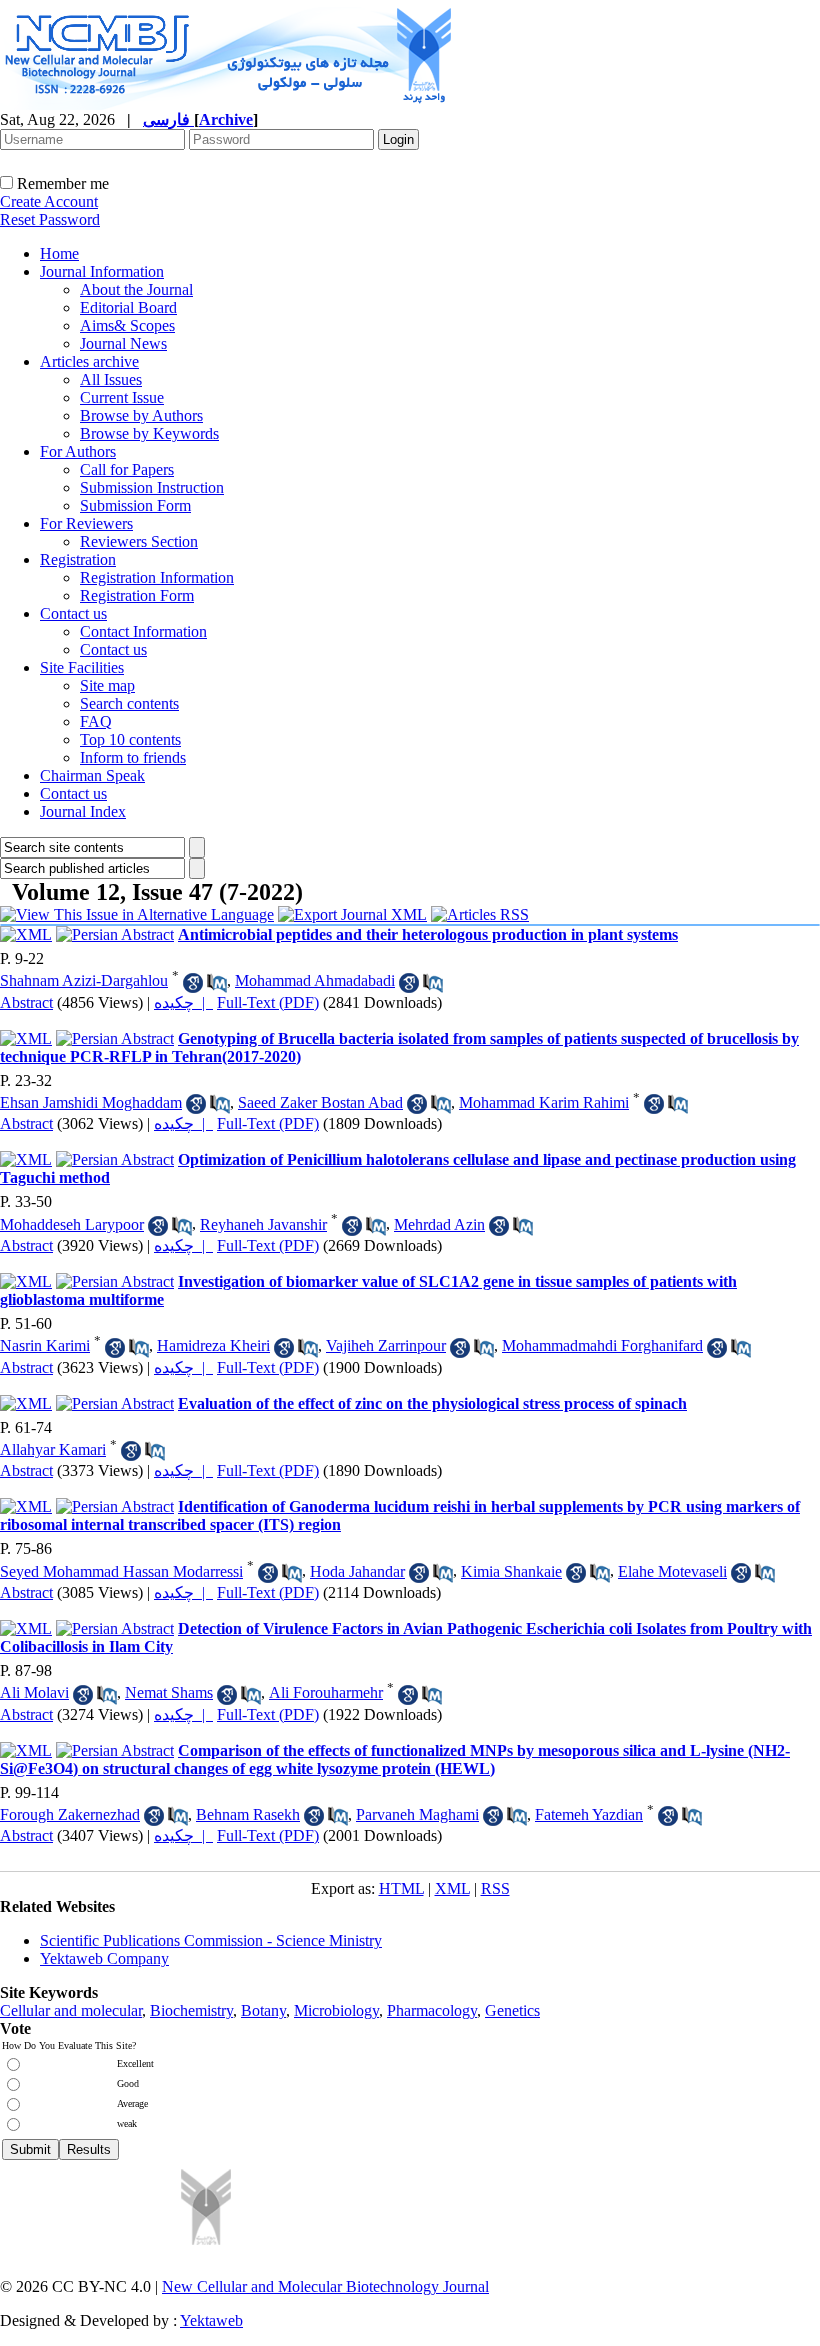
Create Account (49, 201)
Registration (78, 559)
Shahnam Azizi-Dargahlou (84, 980)
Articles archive (89, 361)
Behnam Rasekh (248, 1814)
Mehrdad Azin (439, 1224)
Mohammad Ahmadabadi (315, 980)
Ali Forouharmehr (326, 1692)
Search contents (129, 703)
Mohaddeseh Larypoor (72, 1224)
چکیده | (183, 1002)
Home (59, 253)
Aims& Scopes (127, 325)
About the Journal (136, 289)
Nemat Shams (169, 1692)
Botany (263, 2010)
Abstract (26, 1002)
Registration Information (157, 577)
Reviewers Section (139, 541)
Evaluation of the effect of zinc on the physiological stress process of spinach (432, 1403)
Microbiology (336, 2010)
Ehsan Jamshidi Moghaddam (91, 1102)
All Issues (111, 379)
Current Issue (122, 397)
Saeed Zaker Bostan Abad (320, 1102)
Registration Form (137, 595)
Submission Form (135, 505)
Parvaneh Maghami (417, 1814)
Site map (107, 685)
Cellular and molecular (71, 2010)
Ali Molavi (34, 1692)
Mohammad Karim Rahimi (544, 1102)
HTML (401, 1888)
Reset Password (50, 219)
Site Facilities (82, 667)
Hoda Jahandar (357, 1571)
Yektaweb (211, 2320)
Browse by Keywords (149, 433)
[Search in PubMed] (217, 983)
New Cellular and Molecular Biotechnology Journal (325, 2286)
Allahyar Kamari (53, 1449)
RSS (495, 1888)
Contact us (73, 613)
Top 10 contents (130, 739)
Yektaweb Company (104, 1958)
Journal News (123, 343)
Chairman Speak (92, 775)
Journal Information (102, 271)
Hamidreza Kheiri (213, 1345)
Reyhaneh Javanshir (263, 1224)
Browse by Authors (141, 415)
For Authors (78, 451)
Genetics (512, 2010)
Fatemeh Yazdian (589, 1814)
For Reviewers (86, 523)
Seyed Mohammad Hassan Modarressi (121, 1571)
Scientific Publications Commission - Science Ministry (211, 1940)
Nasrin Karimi (45, 1345)
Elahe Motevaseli (672, 1571)
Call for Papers (127, 469)
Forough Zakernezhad (70, 1814)
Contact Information (143, 631)
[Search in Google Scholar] (193, 983)
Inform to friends (133, 757)
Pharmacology (432, 2010)
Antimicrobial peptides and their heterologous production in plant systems (428, 934)
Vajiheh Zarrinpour (386, 1345)
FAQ (96, 721)
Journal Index (83, 811)
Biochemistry (191, 2010)
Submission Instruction (152, 487)
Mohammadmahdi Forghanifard (602, 1345)
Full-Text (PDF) (268, 1002)
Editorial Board (128, 307)
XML (452, 1888)
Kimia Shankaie (511, 1571)
